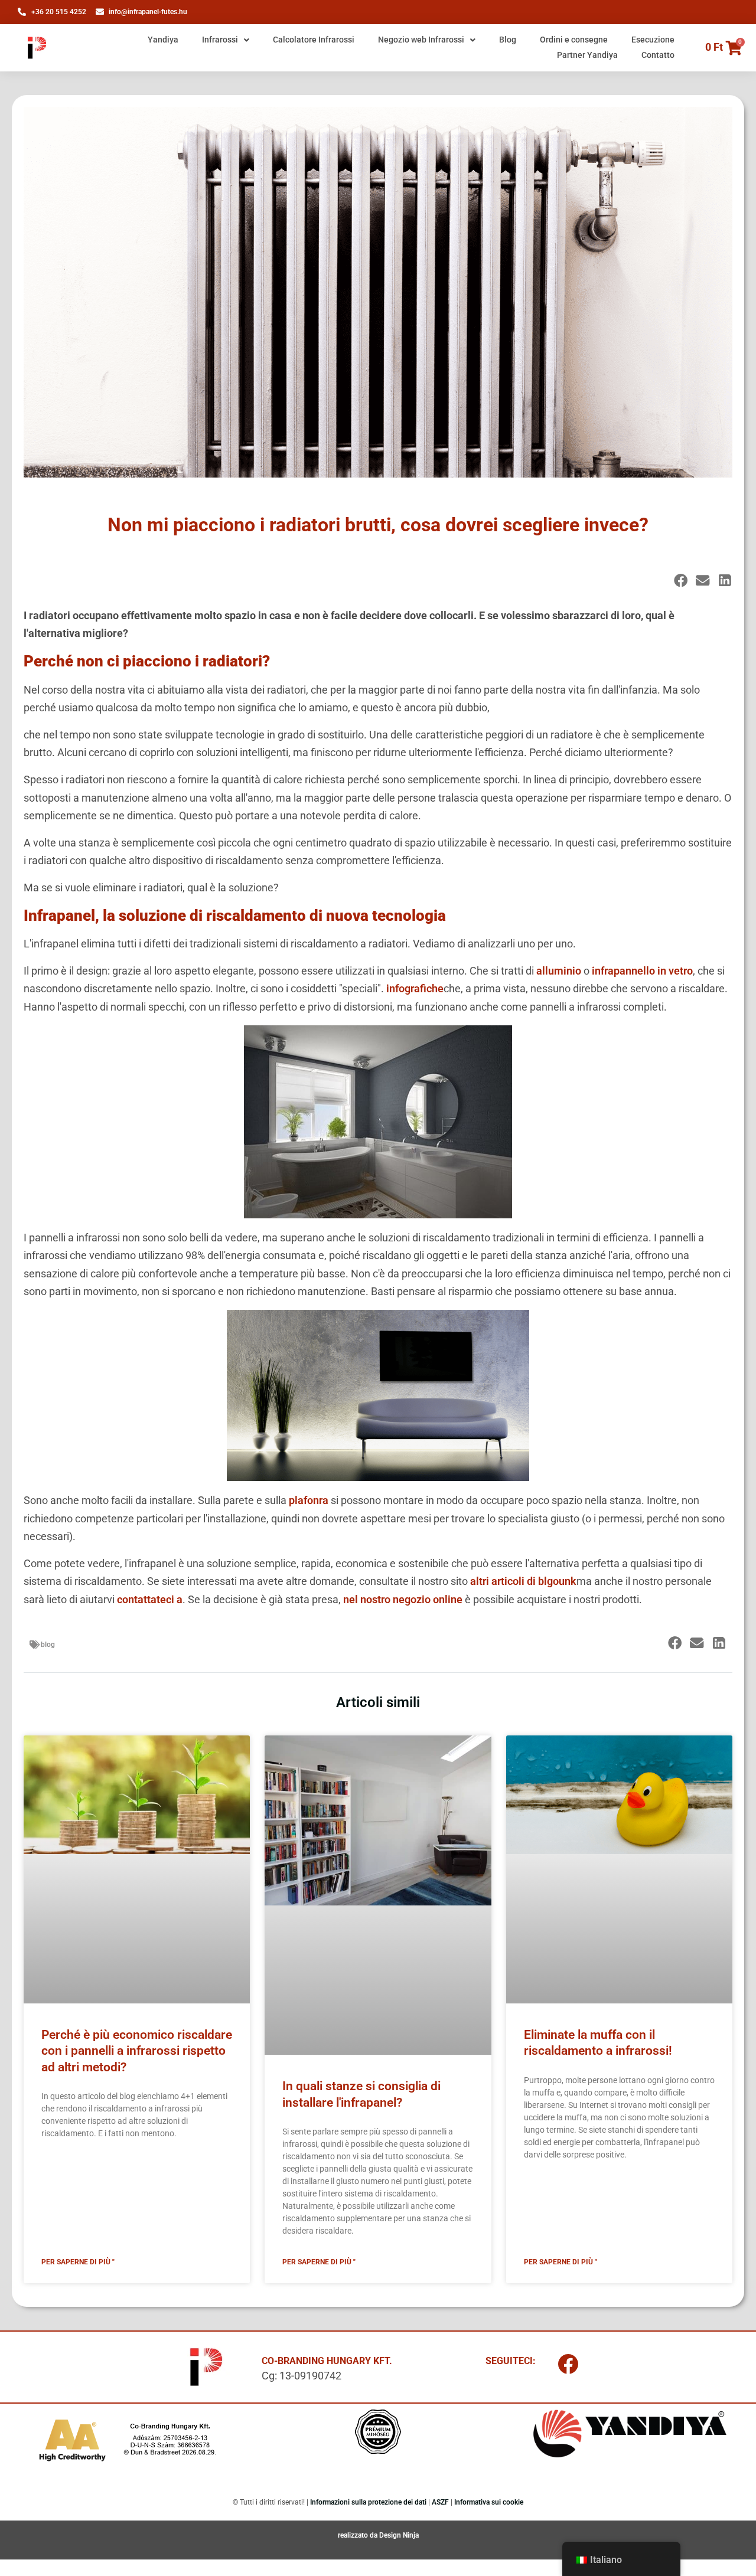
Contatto (658, 55)
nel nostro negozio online (403, 1599)
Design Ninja (399, 2535)
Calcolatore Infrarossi (314, 40)
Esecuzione (653, 40)
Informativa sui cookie (489, 2502)
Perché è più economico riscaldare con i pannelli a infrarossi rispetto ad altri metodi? (137, 2051)
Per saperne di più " (78, 2262)
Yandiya (163, 40)
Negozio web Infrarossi (421, 40)
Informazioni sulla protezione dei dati (368, 2502)
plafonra (309, 1500)
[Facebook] (568, 2364)
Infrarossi (220, 40)
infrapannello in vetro (642, 971)
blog (48, 1645)
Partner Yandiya (587, 55)
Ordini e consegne (574, 40)
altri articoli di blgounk (523, 1581)
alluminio (559, 971)
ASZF (440, 2502)
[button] (681, 581)
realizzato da (359, 2535)
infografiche (415, 988)
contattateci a (150, 1599)
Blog (508, 40)
